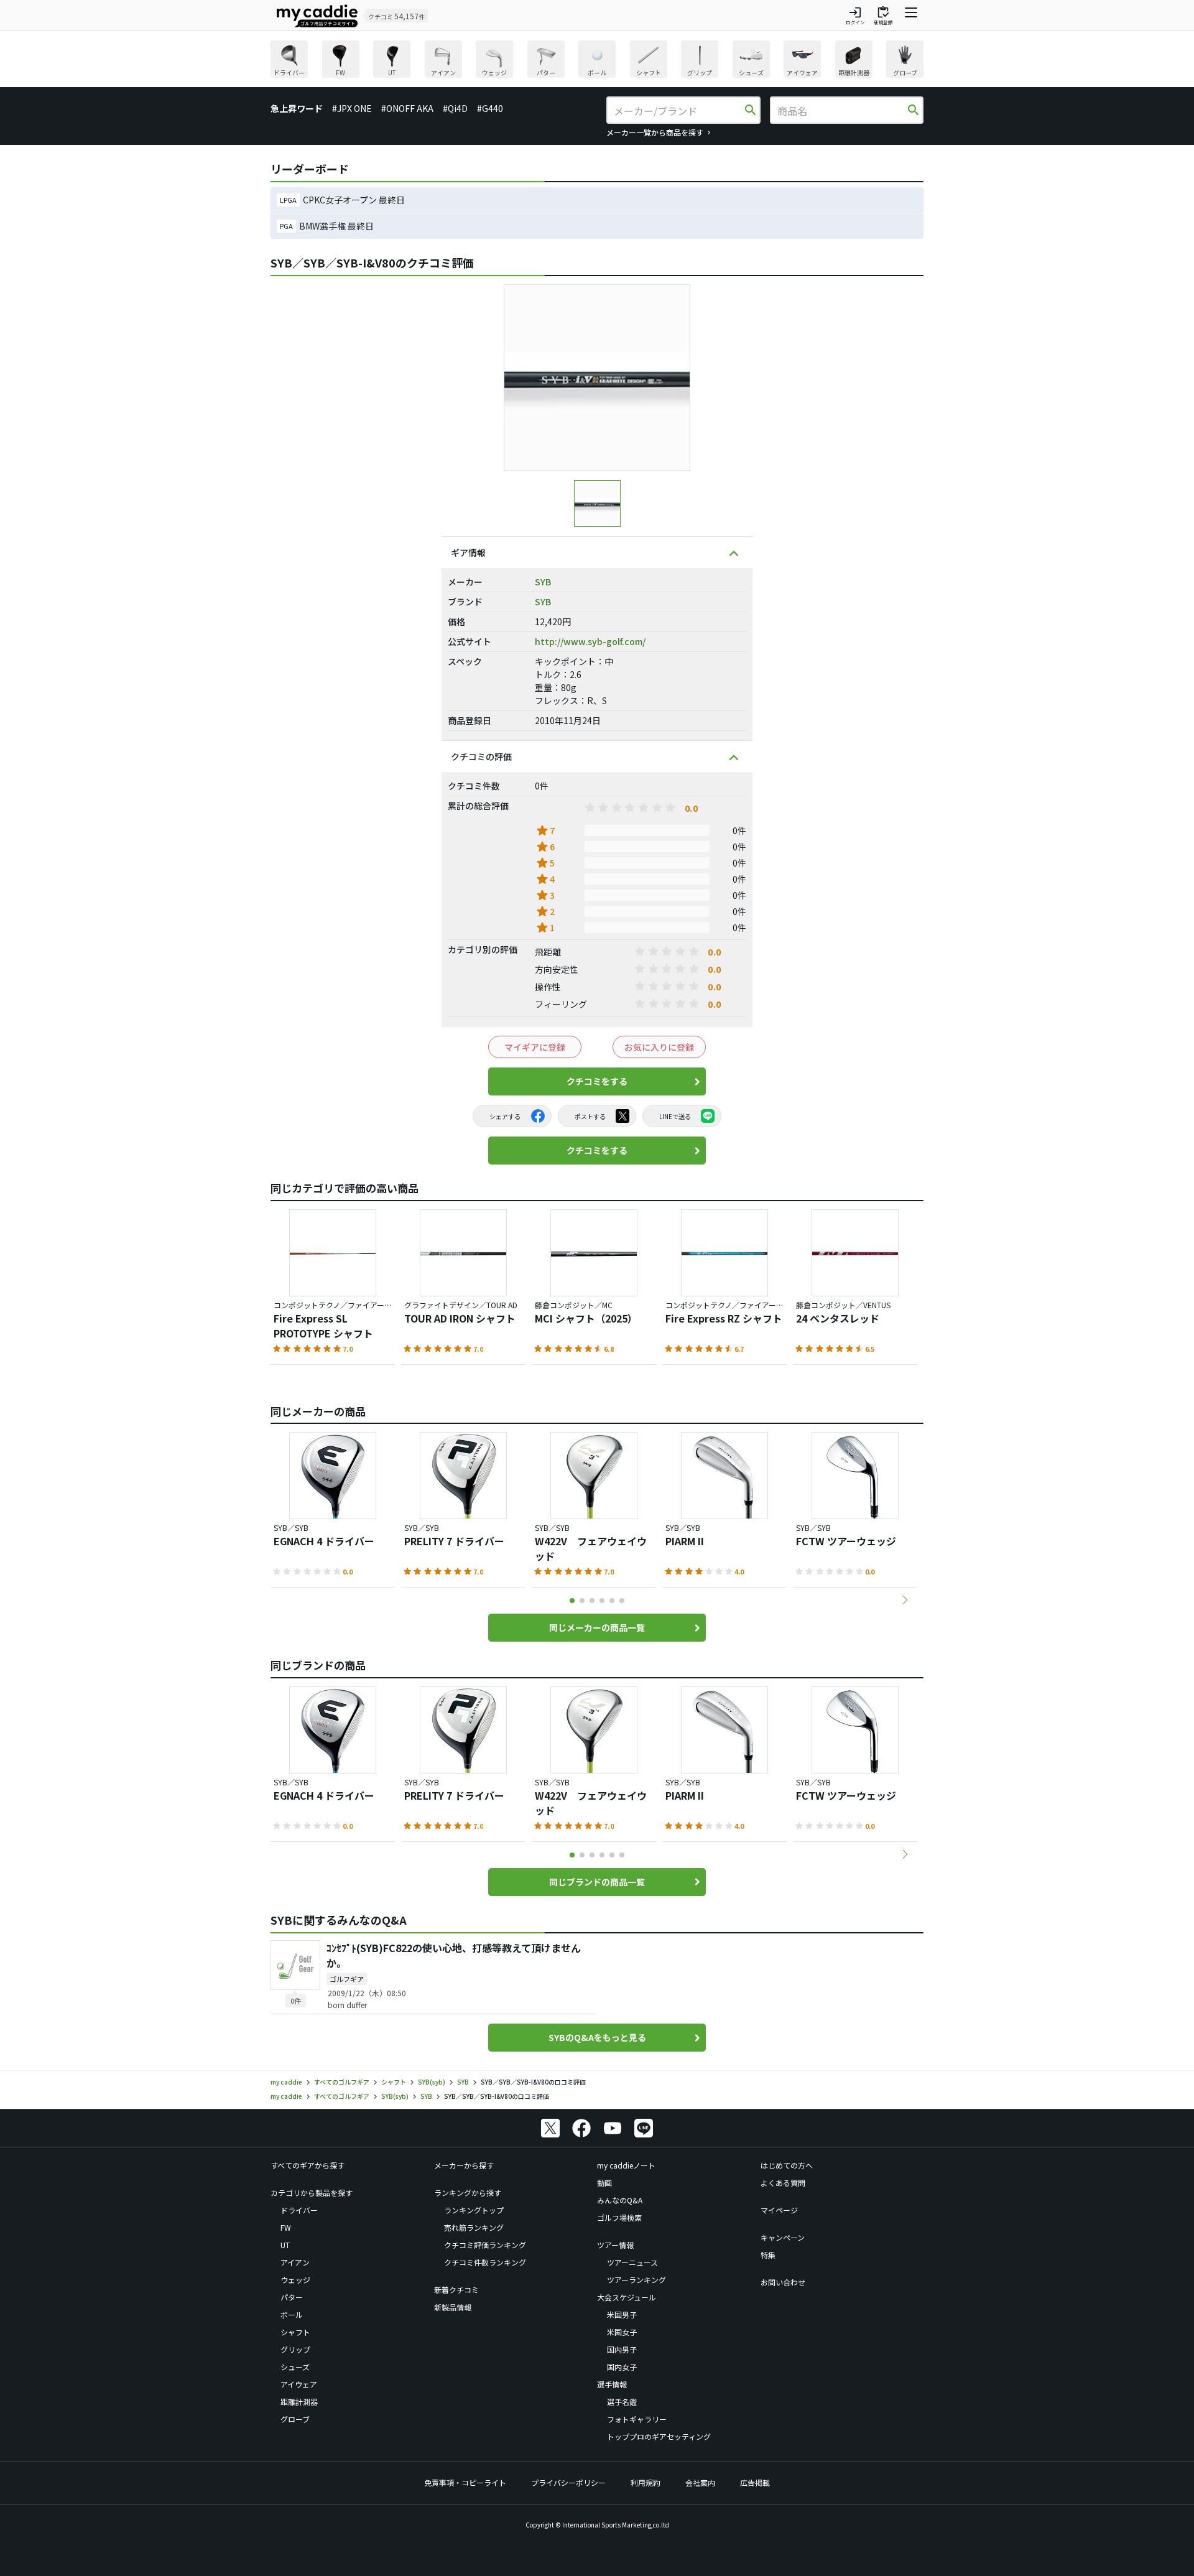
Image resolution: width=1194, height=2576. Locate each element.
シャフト (295, 2332)
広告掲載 (755, 2482)
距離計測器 (299, 2402)
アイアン (295, 2262)
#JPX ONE (352, 108)
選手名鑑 (622, 2402)
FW (286, 2227)
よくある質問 (783, 2183)
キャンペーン (783, 2237)
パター (292, 2297)
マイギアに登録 (535, 1047)
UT (285, 2245)
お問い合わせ (783, 2282)
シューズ (295, 2367)
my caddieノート (626, 2165)
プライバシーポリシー (568, 2482)
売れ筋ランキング (474, 2227)
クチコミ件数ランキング (485, 2262)
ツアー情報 (615, 2245)
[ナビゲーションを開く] (911, 16)
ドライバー (299, 2210)
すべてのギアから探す (308, 2165)
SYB (543, 582)
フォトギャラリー (637, 2419)
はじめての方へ (787, 2165)
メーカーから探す (464, 2165)
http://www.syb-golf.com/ (590, 641)
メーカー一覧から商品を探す (655, 132)
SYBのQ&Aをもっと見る (597, 2037)
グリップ (295, 2349)
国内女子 (622, 2367)
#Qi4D (455, 108)
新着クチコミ (456, 2290)
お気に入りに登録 (659, 1047)
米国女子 (622, 2332)
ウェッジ (295, 2280)
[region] (597, 61)
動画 (604, 2183)
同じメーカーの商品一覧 (597, 1627)
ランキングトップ (474, 2210)
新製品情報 (453, 2307)
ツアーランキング (636, 2280)
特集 (768, 2255)
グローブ (295, 2419)
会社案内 (700, 2482)
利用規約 (646, 2482)
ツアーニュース (632, 2262)
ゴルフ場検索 (619, 2217)
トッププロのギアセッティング (659, 2436)
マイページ (779, 2210)
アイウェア (299, 2384)
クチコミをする (597, 1081)
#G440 (490, 108)
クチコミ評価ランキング (485, 2245)
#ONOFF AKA (407, 108)
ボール (292, 2314)
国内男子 (622, 2349)
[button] (905, 1600)
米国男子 (622, 2314)
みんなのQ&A (620, 2200)
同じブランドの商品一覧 (597, 1882)
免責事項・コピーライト (465, 2482)
